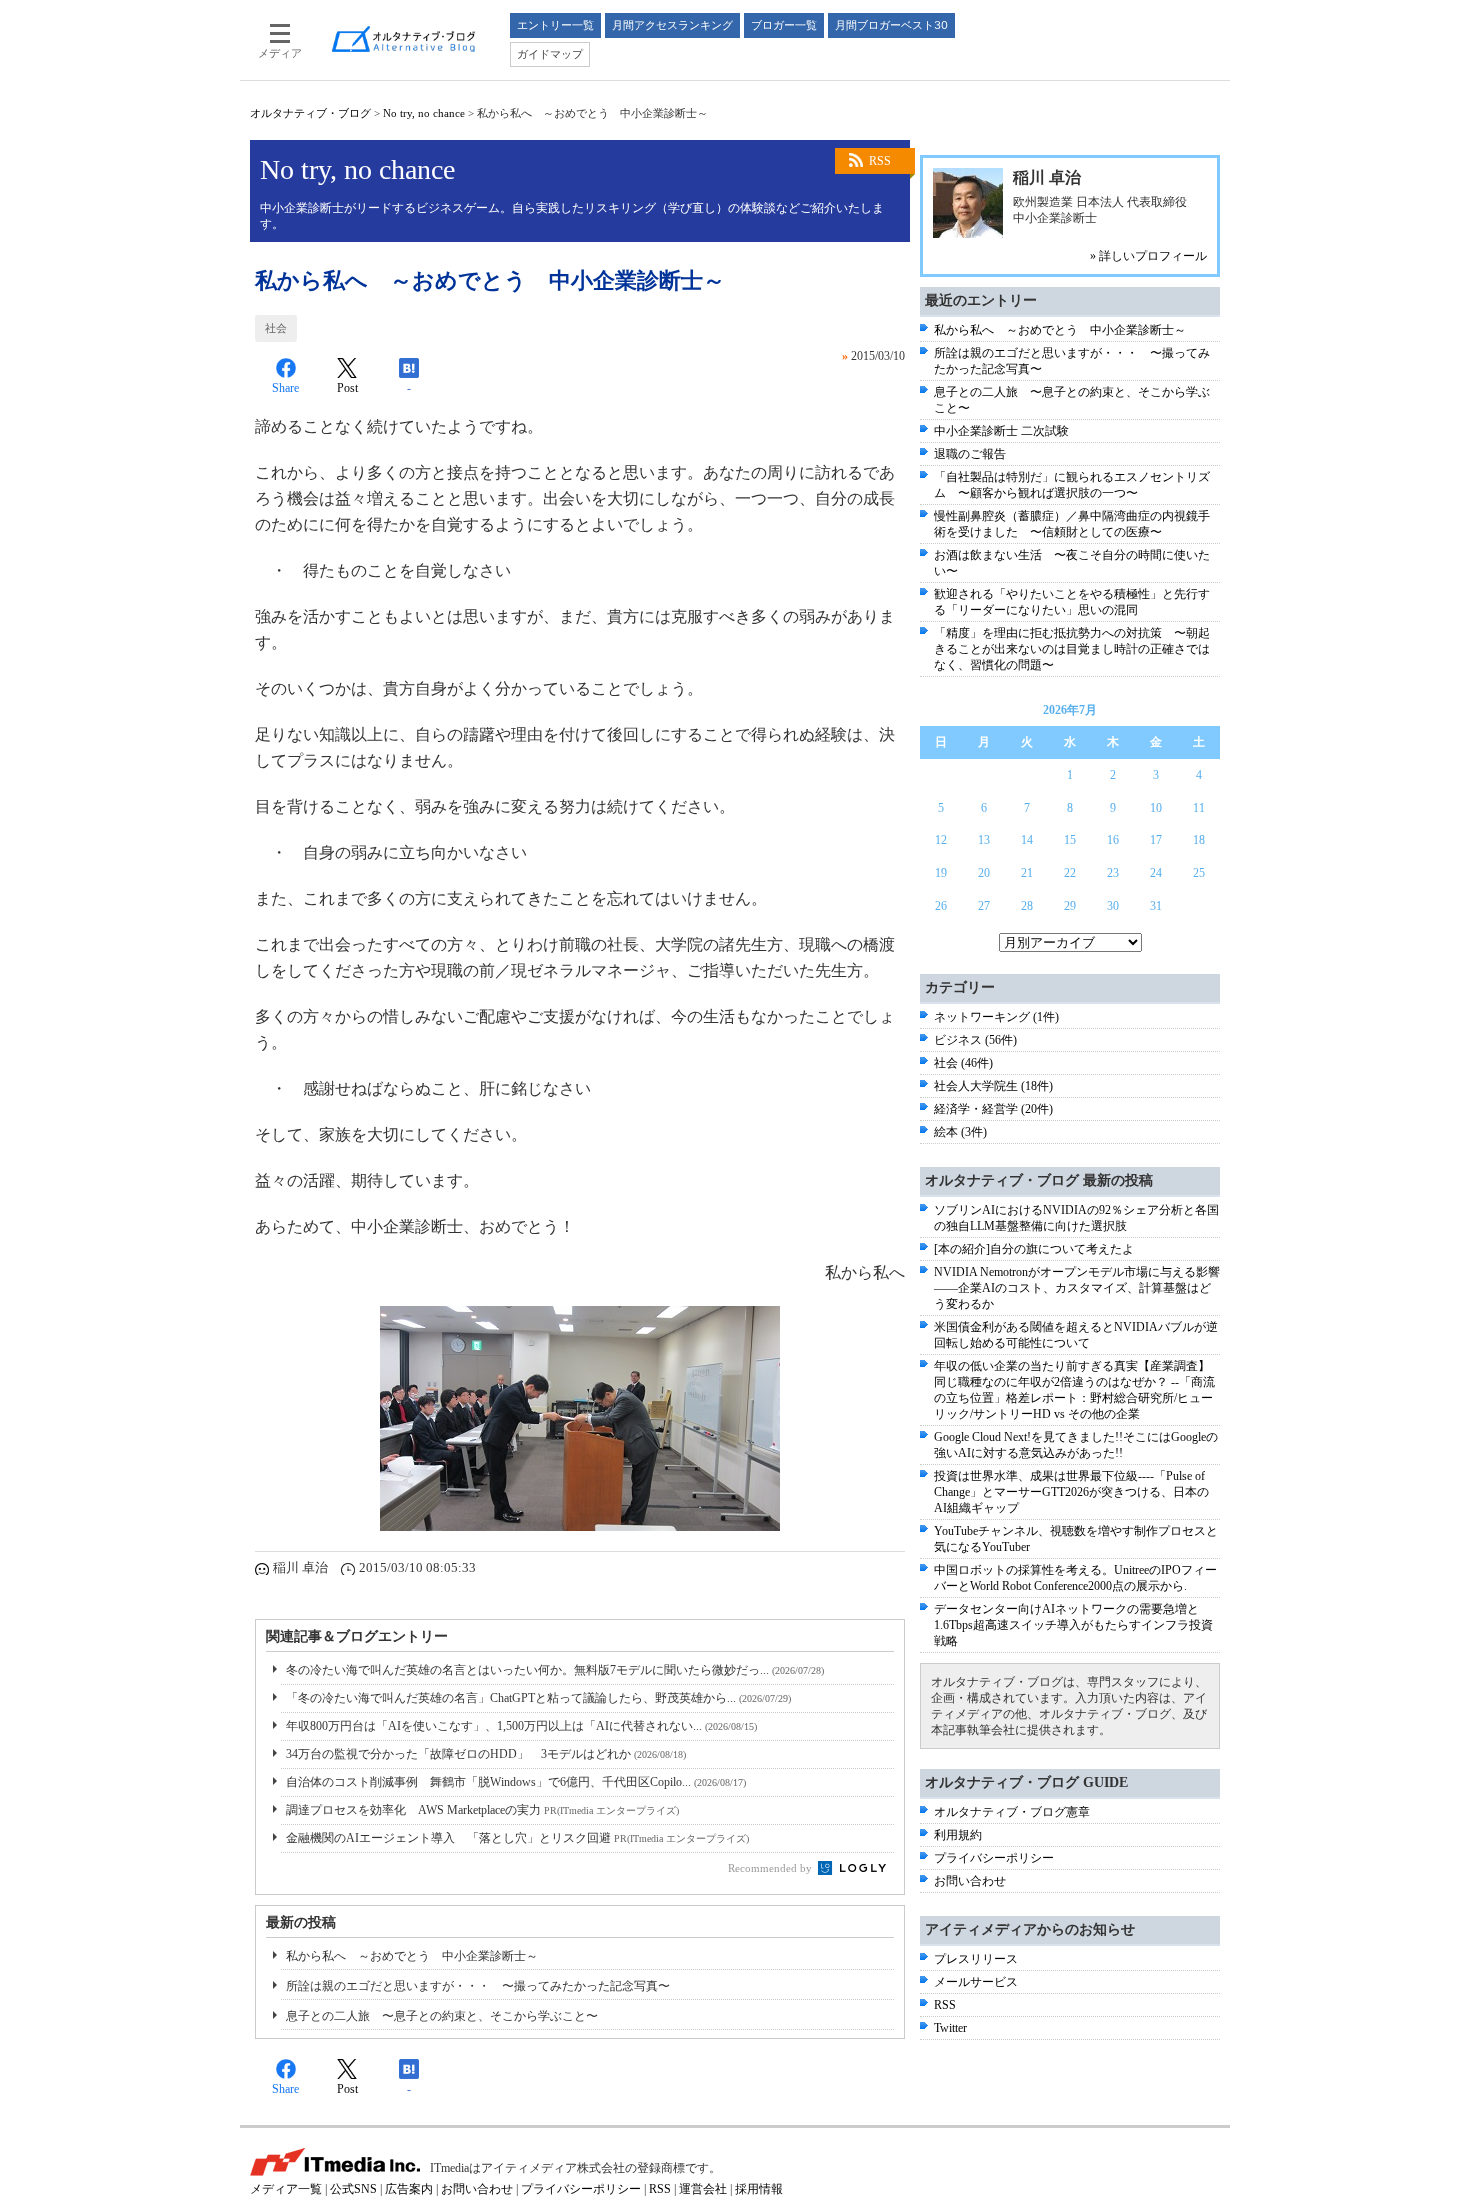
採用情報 (759, 2189)
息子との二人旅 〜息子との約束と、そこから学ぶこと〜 (442, 2016)
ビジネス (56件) (975, 1040)
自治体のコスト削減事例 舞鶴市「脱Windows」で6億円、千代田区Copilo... (516, 1782)
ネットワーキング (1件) (996, 1017)
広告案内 (409, 2189)
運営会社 (703, 2189)
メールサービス (976, 1982)
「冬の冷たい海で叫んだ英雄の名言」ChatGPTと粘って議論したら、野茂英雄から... (538, 1698)
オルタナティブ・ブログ (310, 113)
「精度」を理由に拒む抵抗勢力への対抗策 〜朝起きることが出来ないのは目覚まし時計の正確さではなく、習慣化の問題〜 (1072, 649)
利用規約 (958, 1835)
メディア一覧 (286, 2189)
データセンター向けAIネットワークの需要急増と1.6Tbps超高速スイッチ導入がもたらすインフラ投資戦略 (1073, 1625)
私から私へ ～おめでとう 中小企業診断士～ (412, 1956)
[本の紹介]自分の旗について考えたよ (1034, 1249)
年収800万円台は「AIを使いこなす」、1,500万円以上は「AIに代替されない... (521, 1726)
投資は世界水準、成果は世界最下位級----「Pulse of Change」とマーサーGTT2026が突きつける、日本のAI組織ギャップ (1071, 1492)
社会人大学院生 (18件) (993, 1086)
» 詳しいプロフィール (1148, 256)
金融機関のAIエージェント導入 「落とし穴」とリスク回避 (517, 1838)
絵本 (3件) (960, 1132)
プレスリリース (976, 1959)
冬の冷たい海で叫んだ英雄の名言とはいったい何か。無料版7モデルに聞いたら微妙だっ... (555, 1670)
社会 (276, 328)
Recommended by (771, 1868)
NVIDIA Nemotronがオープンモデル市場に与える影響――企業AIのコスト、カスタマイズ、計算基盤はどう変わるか (1077, 1288)
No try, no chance (424, 113)
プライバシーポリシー (994, 1858)
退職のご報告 (970, 454)
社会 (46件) (963, 1063)
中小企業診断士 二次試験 (1001, 431)
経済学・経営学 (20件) (993, 1109)
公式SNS (353, 2189)
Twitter (950, 2028)
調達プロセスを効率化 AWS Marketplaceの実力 (482, 1810)
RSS (880, 161)
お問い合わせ (970, 1881)
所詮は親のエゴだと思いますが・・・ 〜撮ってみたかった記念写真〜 (478, 1986)
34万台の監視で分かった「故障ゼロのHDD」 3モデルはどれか (486, 1754)
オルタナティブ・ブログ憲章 (1012, 1812)
